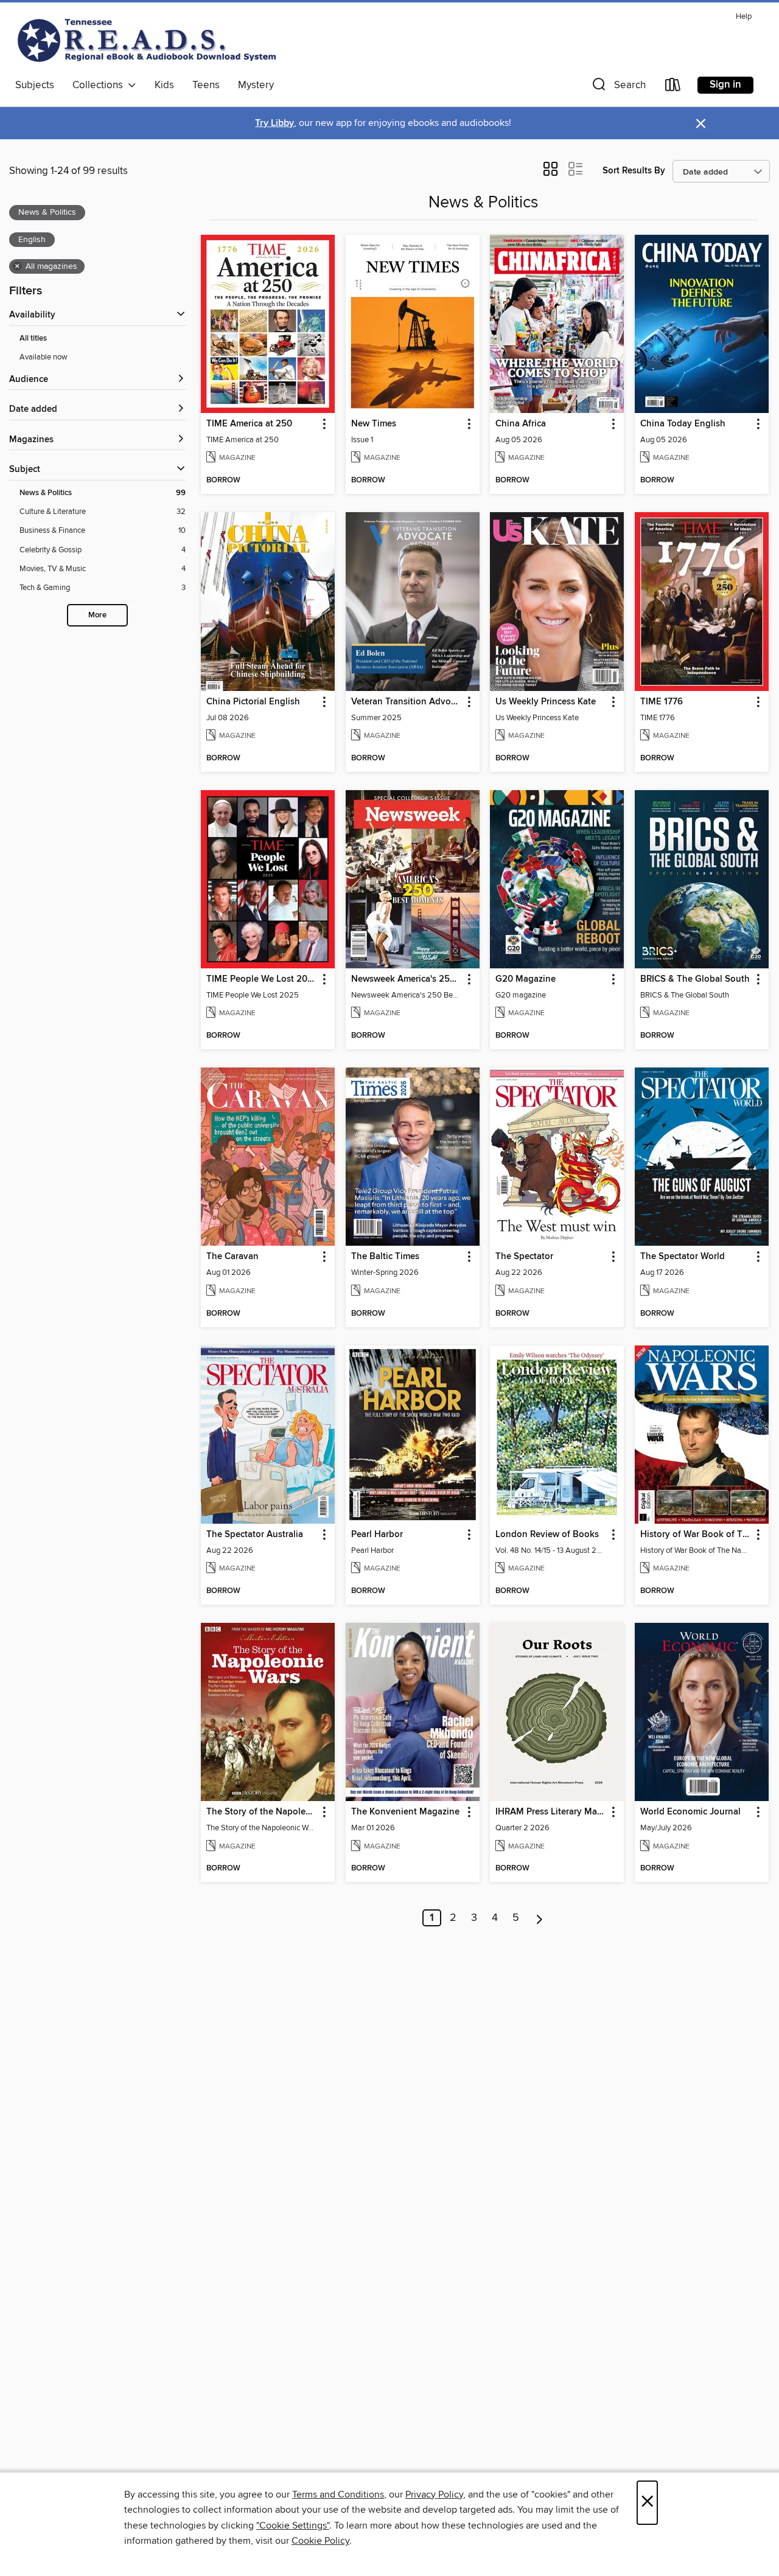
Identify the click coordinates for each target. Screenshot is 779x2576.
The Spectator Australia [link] (255, 1535)
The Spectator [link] (524, 1257)
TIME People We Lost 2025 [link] (262, 979)
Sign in (725, 85)
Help (744, 17)
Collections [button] (100, 85)
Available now (44, 357)
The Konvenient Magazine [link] (405, 1812)
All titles (33, 338)
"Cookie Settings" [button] (293, 2526)
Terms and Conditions (338, 2494)
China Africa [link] (521, 424)
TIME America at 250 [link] (249, 424)
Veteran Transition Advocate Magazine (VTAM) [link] (407, 702)
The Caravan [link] (232, 1257)
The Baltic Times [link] (385, 1257)
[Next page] (540, 1918)
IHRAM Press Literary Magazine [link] (551, 1812)
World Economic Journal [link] (690, 1812)
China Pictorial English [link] (253, 702)
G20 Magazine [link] (526, 979)
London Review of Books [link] (547, 1535)
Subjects (35, 85)
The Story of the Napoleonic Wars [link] (262, 1812)
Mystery (256, 85)
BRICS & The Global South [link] (695, 979)
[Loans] (673, 87)
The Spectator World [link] (683, 1257)
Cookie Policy (320, 2541)
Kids (164, 85)
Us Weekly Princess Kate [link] (546, 702)
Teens (206, 85)
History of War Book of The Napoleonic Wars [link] (696, 1535)
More (97, 615)
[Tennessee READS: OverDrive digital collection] (149, 40)
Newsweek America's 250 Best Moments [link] (407, 979)
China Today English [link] (683, 424)
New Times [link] (374, 424)
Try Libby (274, 123)
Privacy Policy (434, 2494)
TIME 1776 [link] (662, 702)
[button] (618, 87)
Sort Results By (634, 171)
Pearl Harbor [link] (377, 1535)
